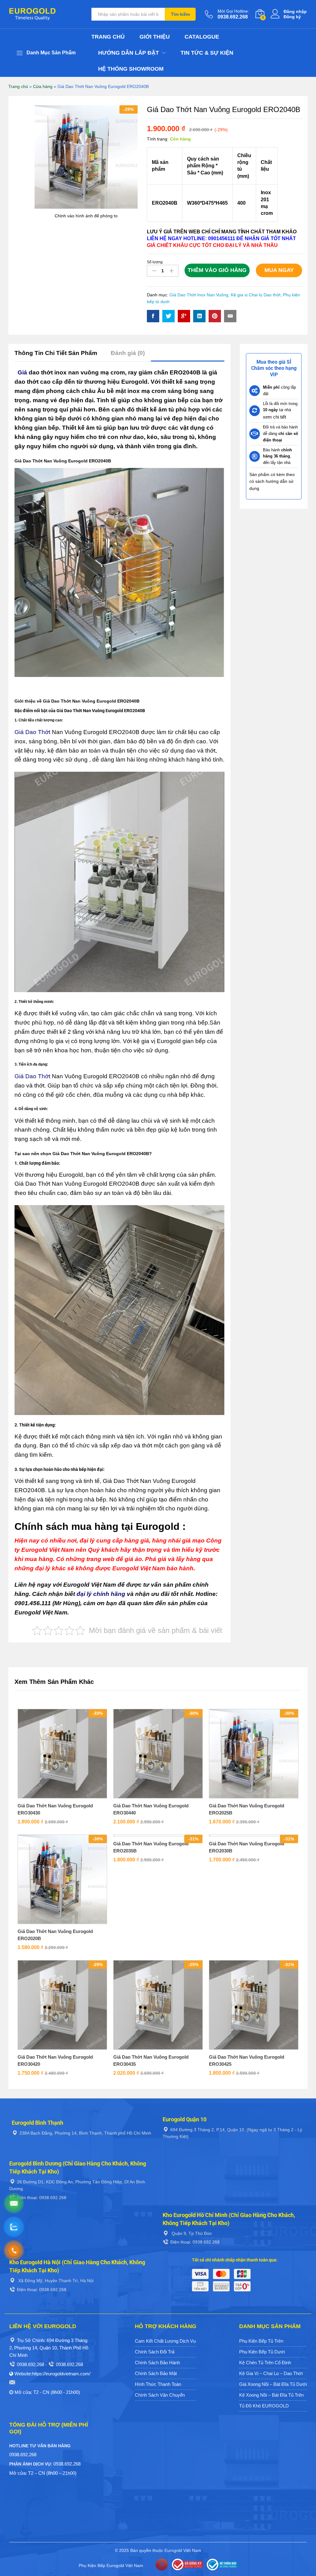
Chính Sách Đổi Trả (155, 2352)
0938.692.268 (31, 2364)
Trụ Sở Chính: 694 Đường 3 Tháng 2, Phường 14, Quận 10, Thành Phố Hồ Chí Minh (49, 2348)
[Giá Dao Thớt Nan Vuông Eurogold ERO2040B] (153, 316)
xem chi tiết (274, 417)
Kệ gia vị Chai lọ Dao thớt (256, 295)
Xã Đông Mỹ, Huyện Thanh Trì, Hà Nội (55, 2281)
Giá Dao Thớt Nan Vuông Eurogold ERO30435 (151, 2060)
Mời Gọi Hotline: (233, 11)
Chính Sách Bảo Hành (157, 2363)
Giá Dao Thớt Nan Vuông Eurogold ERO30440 (151, 1809)
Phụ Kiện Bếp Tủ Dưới (262, 2352)
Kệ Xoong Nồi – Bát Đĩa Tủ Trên (271, 2395)
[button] (55, 1797)
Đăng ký (292, 17)
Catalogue (202, 37)
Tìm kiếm (180, 14)
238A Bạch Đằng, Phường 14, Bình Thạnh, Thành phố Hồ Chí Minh (85, 2133)
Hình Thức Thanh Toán (158, 2384)
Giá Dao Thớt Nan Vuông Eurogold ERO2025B (247, 1809)
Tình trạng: (158, 139)
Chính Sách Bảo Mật (156, 2373)
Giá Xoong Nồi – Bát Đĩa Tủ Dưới (273, 2384)
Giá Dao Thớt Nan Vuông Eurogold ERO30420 (55, 2060)
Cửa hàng (43, 86)
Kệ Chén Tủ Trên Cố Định (265, 2363)
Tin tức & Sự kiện (207, 53)
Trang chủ (108, 37)
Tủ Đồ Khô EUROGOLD (264, 2406)
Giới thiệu (155, 37)
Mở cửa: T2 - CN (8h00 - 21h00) (47, 2392)
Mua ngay (279, 270)
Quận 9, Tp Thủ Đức (191, 2233)
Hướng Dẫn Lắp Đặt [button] (129, 53)
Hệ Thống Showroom (131, 69)
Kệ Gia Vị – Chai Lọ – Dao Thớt (271, 2373)
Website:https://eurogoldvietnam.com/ (52, 2374)
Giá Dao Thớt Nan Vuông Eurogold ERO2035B (151, 1847)
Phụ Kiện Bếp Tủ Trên (261, 2341)
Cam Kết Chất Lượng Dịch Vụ (165, 2341)
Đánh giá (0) (128, 353)
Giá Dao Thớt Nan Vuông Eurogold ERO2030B (247, 1847)
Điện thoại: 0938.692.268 (42, 2198)
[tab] (59, 356)
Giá (22, 372)
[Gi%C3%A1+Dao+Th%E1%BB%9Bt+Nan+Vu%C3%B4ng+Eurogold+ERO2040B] (168, 316)
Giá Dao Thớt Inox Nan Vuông (199, 295)
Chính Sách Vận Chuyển (160, 2395)
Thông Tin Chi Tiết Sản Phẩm (56, 353)
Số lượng (155, 262)
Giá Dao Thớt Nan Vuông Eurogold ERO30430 (55, 1809)
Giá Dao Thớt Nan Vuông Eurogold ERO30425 (247, 2060)
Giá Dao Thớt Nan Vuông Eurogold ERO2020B (55, 1935)
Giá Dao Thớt (32, 732)
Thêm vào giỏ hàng (217, 270)
